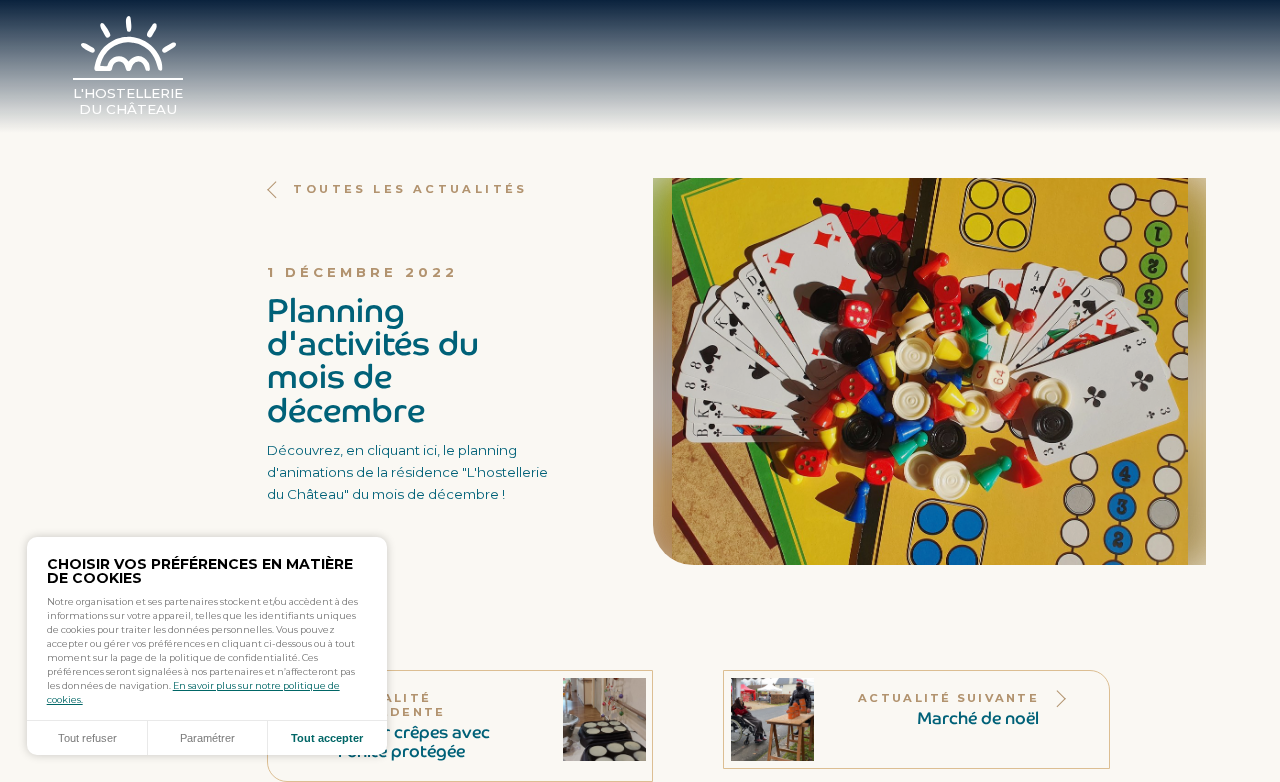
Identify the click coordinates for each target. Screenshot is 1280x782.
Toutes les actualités (410, 189)
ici (430, 450)
